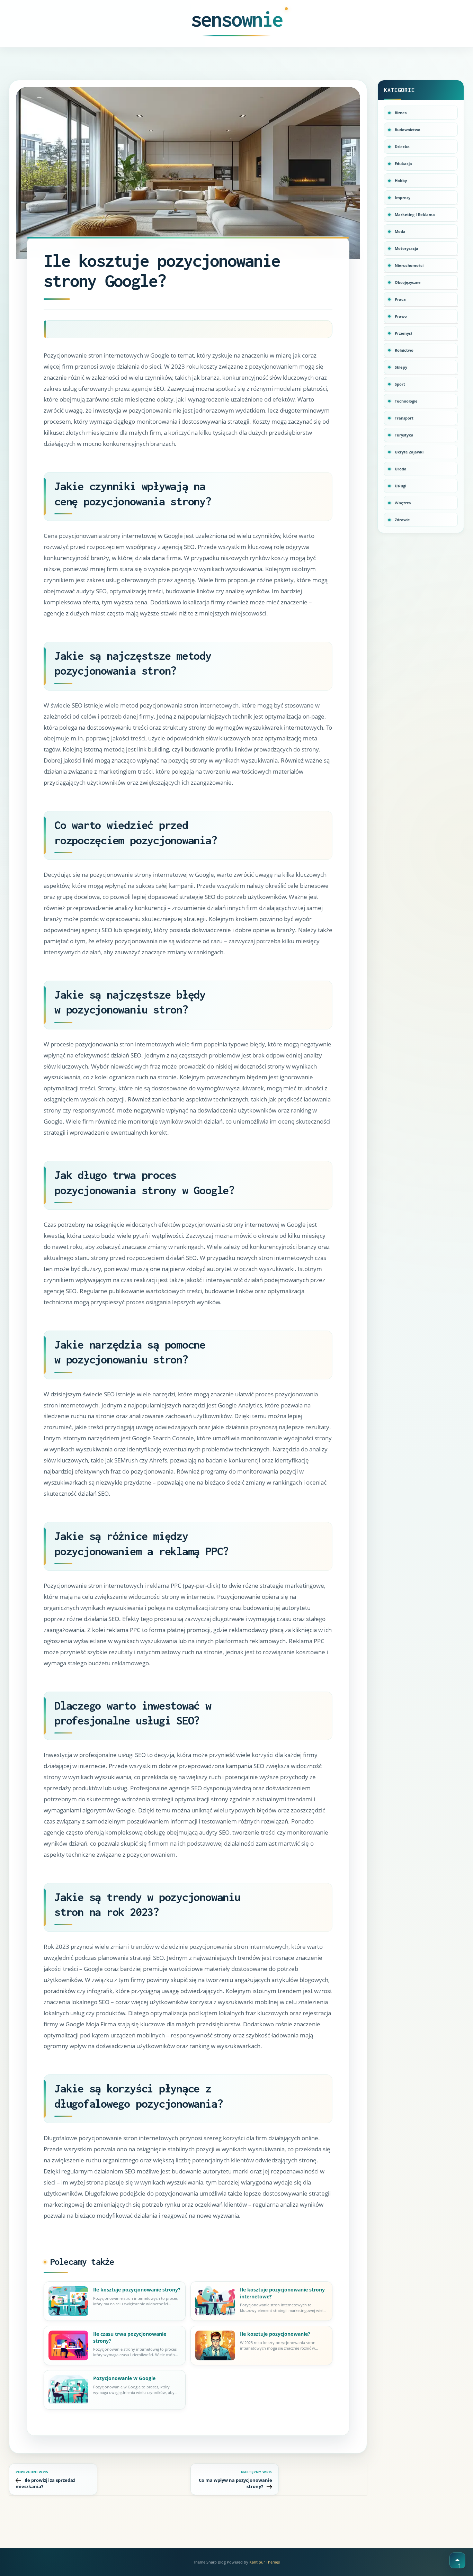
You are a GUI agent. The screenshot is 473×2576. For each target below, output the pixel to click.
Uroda (401, 469)
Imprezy (403, 197)
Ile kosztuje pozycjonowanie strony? (137, 2290)
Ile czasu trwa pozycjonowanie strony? (130, 2337)
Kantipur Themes (265, 2562)
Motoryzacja (407, 248)
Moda (400, 231)
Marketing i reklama (415, 214)
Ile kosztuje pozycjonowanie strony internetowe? (282, 2293)
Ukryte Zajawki (409, 452)
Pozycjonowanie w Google (124, 2378)
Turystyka (404, 435)
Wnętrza (403, 503)
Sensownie (237, 19)
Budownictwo (408, 130)
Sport (400, 384)
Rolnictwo (404, 350)
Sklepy (401, 367)
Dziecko (402, 147)
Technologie (406, 401)
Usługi (400, 486)
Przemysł (403, 333)
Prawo (401, 316)
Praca (400, 299)
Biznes (401, 113)
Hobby (401, 181)
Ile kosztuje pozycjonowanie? (275, 2334)
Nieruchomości (409, 265)
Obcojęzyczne (408, 282)
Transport (404, 418)
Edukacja (403, 164)
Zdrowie (402, 520)
